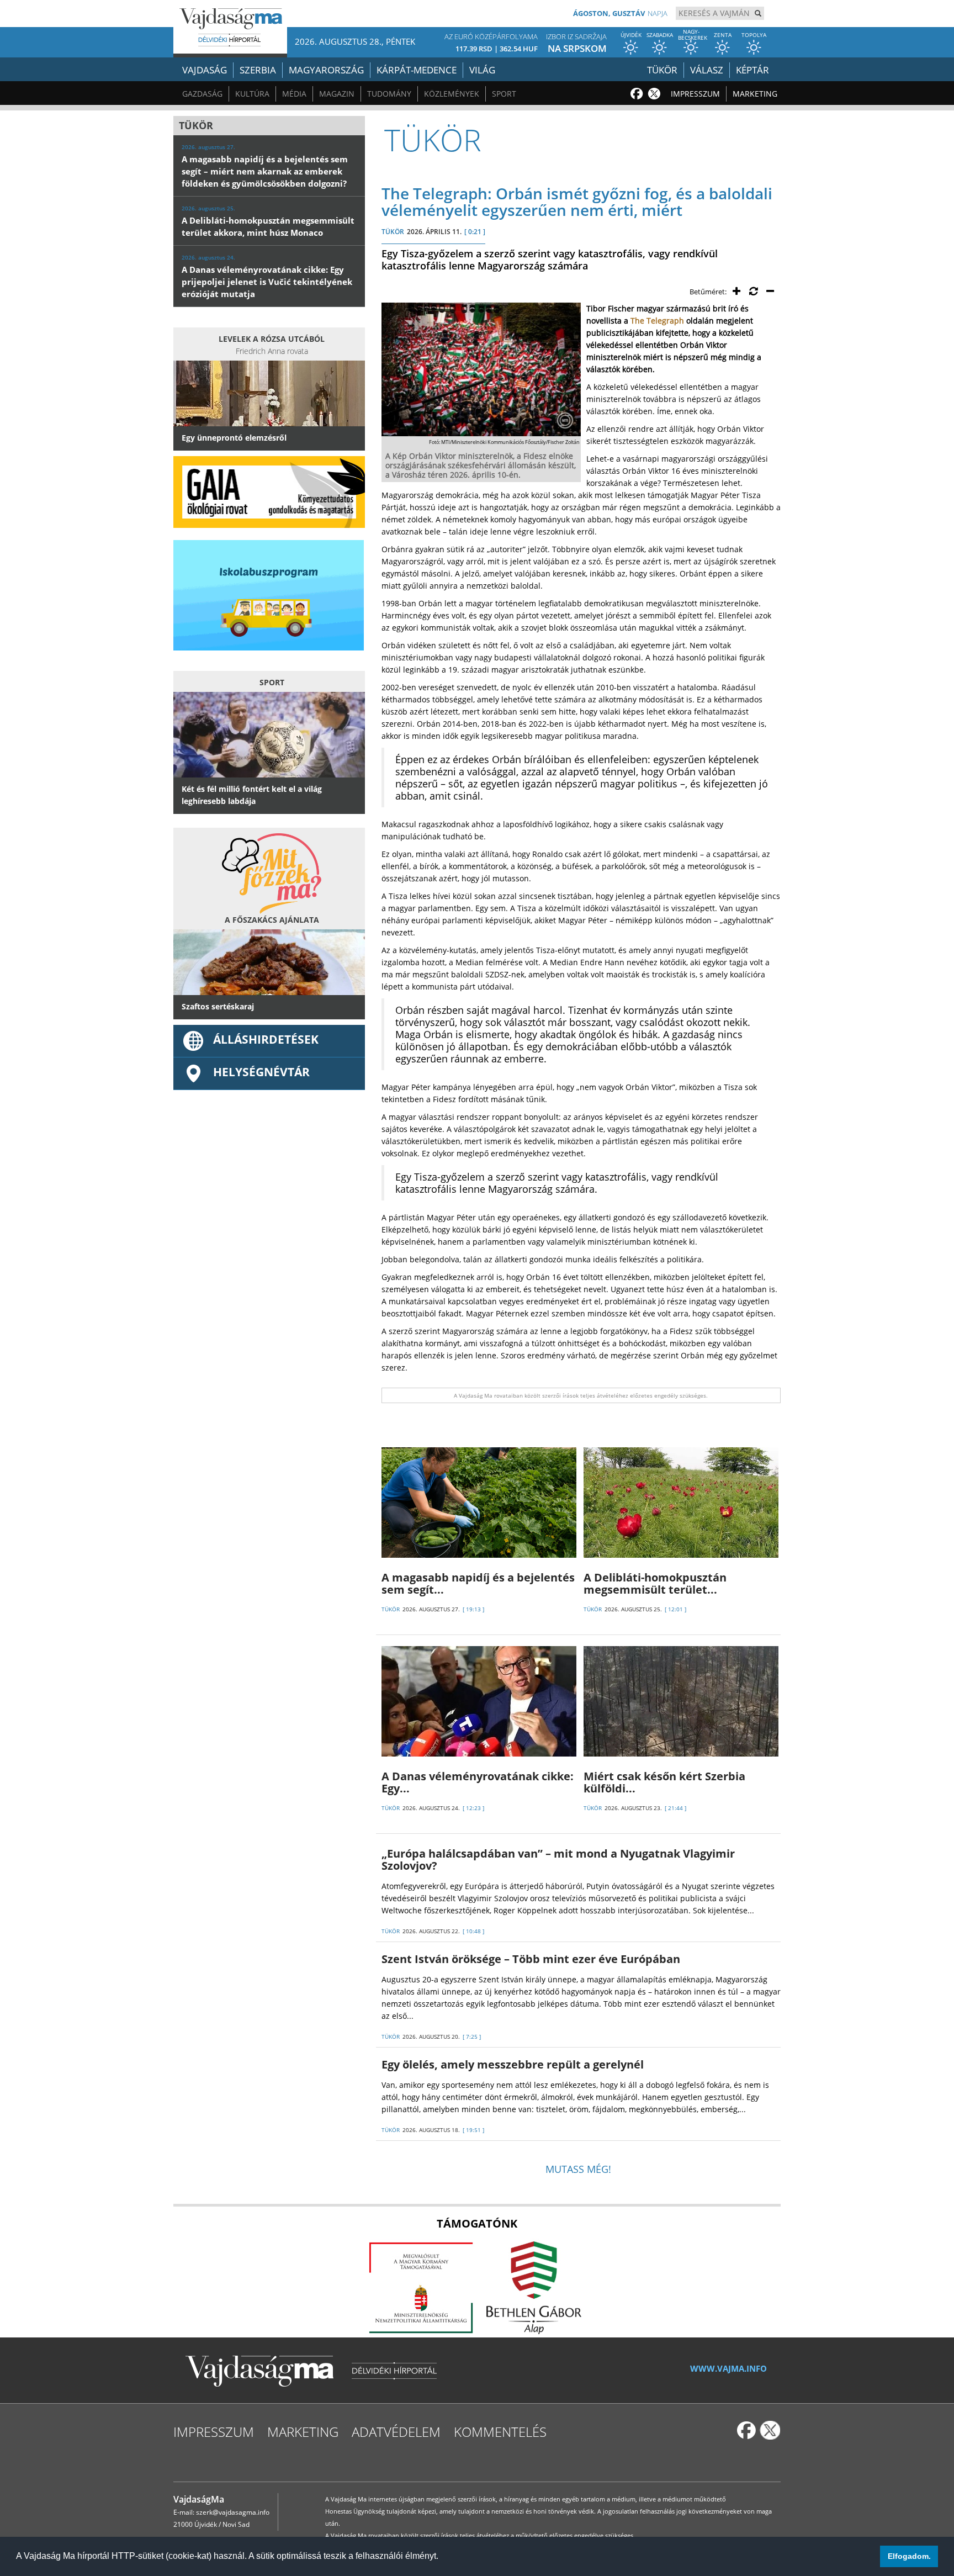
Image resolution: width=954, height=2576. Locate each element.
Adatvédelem (396, 2432)
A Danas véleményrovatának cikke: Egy (478, 1782)
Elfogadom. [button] (909, 2556)
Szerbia (258, 70)
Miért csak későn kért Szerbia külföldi (664, 1782)
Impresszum (695, 94)
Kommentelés (500, 2432)
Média (294, 94)
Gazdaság (202, 94)
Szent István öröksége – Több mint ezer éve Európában (531, 1959)
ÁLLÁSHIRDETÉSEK (266, 1039)
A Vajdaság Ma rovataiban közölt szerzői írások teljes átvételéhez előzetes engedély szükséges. (581, 1395)
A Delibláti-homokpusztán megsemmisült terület (655, 1583)
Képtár (752, 70)
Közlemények (452, 94)
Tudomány (389, 94)
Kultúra (252, 94)
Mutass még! (578, 2169)
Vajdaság (205, 70)
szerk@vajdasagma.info (233, 2512)
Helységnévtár (261, 1072)
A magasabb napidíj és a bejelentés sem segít (478, 1583)
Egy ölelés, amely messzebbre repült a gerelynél (513, 2064)
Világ (482, 70)
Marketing (755, 94)
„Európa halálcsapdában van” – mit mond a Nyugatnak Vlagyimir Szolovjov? (558, 1860)
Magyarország (326, 70)
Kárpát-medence (417, 70)
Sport (504, 94)
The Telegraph (657, 321)
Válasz (707, 70)
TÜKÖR (393, 232)
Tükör (662, 70)
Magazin (337, 94)
